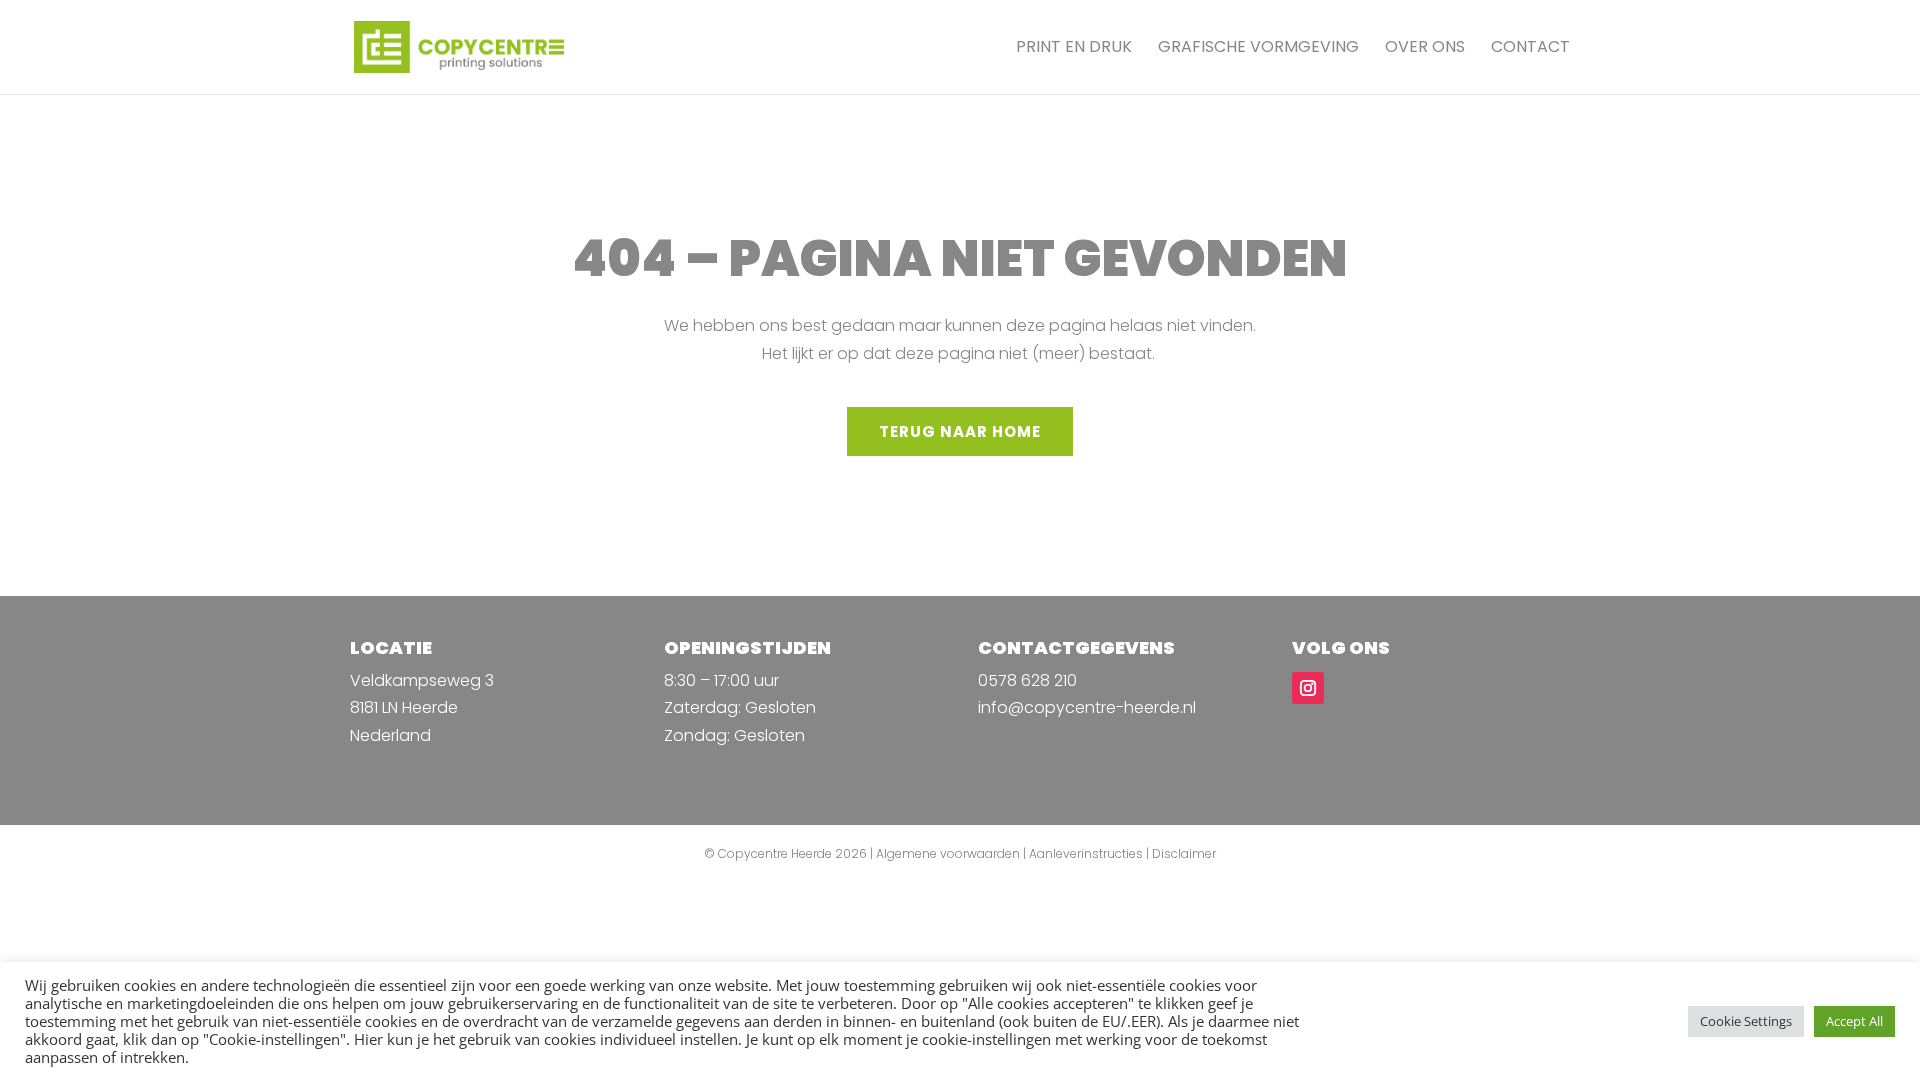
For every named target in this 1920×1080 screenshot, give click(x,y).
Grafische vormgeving (1258, 49)
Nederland (390, 735)
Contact (1530, 49)
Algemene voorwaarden (948, 853)
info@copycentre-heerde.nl (1087, 707)
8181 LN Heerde (404, 707)
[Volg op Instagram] (1308, 688)
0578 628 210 (1027, 680)
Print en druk (1074, 49)
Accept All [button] (1854, 1021)
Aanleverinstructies (1086, 853)
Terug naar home (960, 431)
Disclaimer (1184, 853)
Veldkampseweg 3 (422, 680)
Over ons (1425, 49)
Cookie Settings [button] (1746, 1021)
